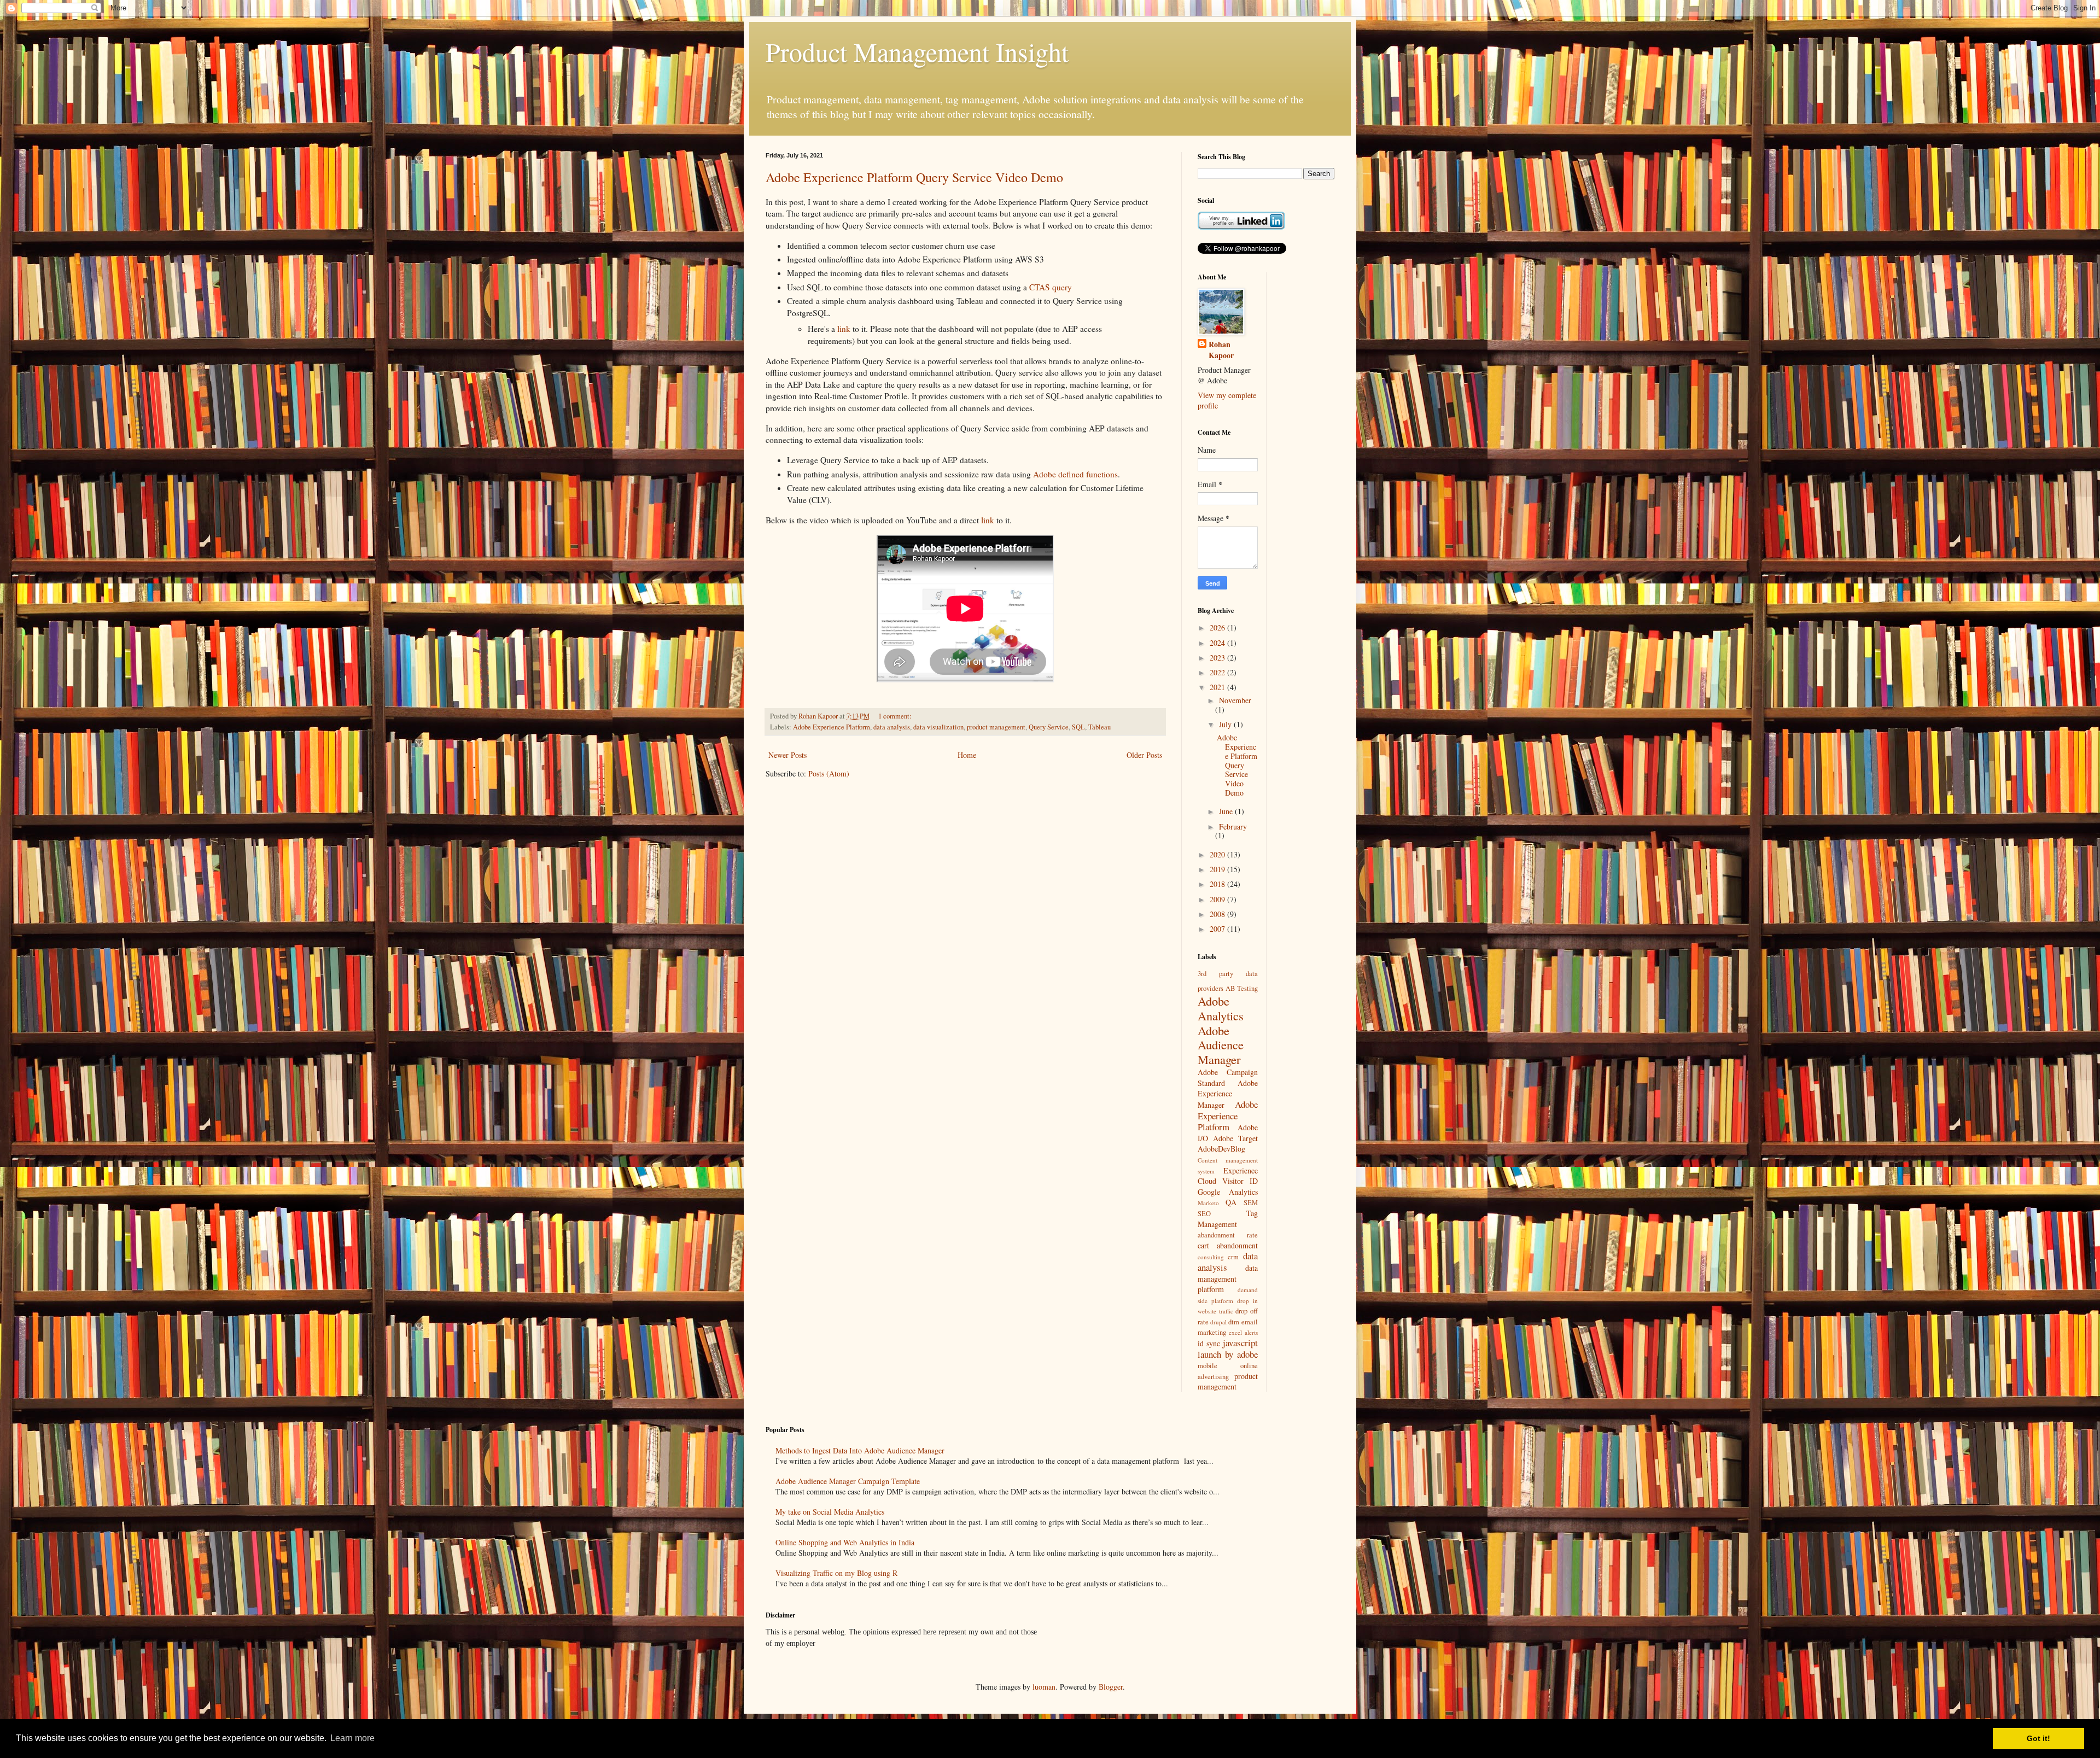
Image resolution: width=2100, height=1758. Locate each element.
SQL (1078, 727)
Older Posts (1144, 755)
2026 (1218, 627)
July (1226, 724)
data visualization (938, 727)
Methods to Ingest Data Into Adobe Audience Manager (860, 1450)
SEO (1204, 1214)
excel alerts (1243, 1332)
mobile (1207, 1366)
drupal (1218, 1322)
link (844, 329)
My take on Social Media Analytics (830, 1512)
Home (967, 755)
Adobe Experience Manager (1228, 1094)
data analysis (892, 727)
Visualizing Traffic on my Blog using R (836, 1573)
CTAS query (1051, 287)
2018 (1218, 884)
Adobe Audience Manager (1221, 1045)
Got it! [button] (2038, 1738)
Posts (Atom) (829, 773)
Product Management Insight (917, 51)
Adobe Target (1235, 1138)
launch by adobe (1228, 1354)
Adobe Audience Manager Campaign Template (848, 1481)
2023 (1218, 658)
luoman (1044, 1687)
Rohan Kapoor (1221, 350)
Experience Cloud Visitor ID (1228, 1176)
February (1233, 827)
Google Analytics (1228, 1192)
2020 (1218, 854)
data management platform (1228, 1278)
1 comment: (896, 716)
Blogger (1111, 1687)
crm (1233, 1257)
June (1227, 811)
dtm (1234, 1322)
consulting (1211, 1257)
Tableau (1099, 727)
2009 (1218, 899)
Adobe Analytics (1221, 1008)
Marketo (1208, 1203)
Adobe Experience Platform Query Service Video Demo (914, 177)
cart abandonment (1228, 1245)
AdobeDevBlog (1221, 1149)
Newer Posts (787, 755)
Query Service (1049, 727)
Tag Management (1228, 1219)
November (1235, 700)
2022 (1218, 672)
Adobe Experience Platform (832, 727)
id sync (1209, 1343)
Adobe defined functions (1075, 474)
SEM (1251, 1203)
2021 (1218, 687)
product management (996, 727)
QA (1231, 1202)
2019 (1218, 869)
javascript (1240, 1343)
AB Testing (1242, 988)
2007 (1218, 929)
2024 (1218, 643)
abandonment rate (1228, 1235)
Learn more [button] (352, 1738)
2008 (1218, 914)
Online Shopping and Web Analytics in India (845, 1542)
